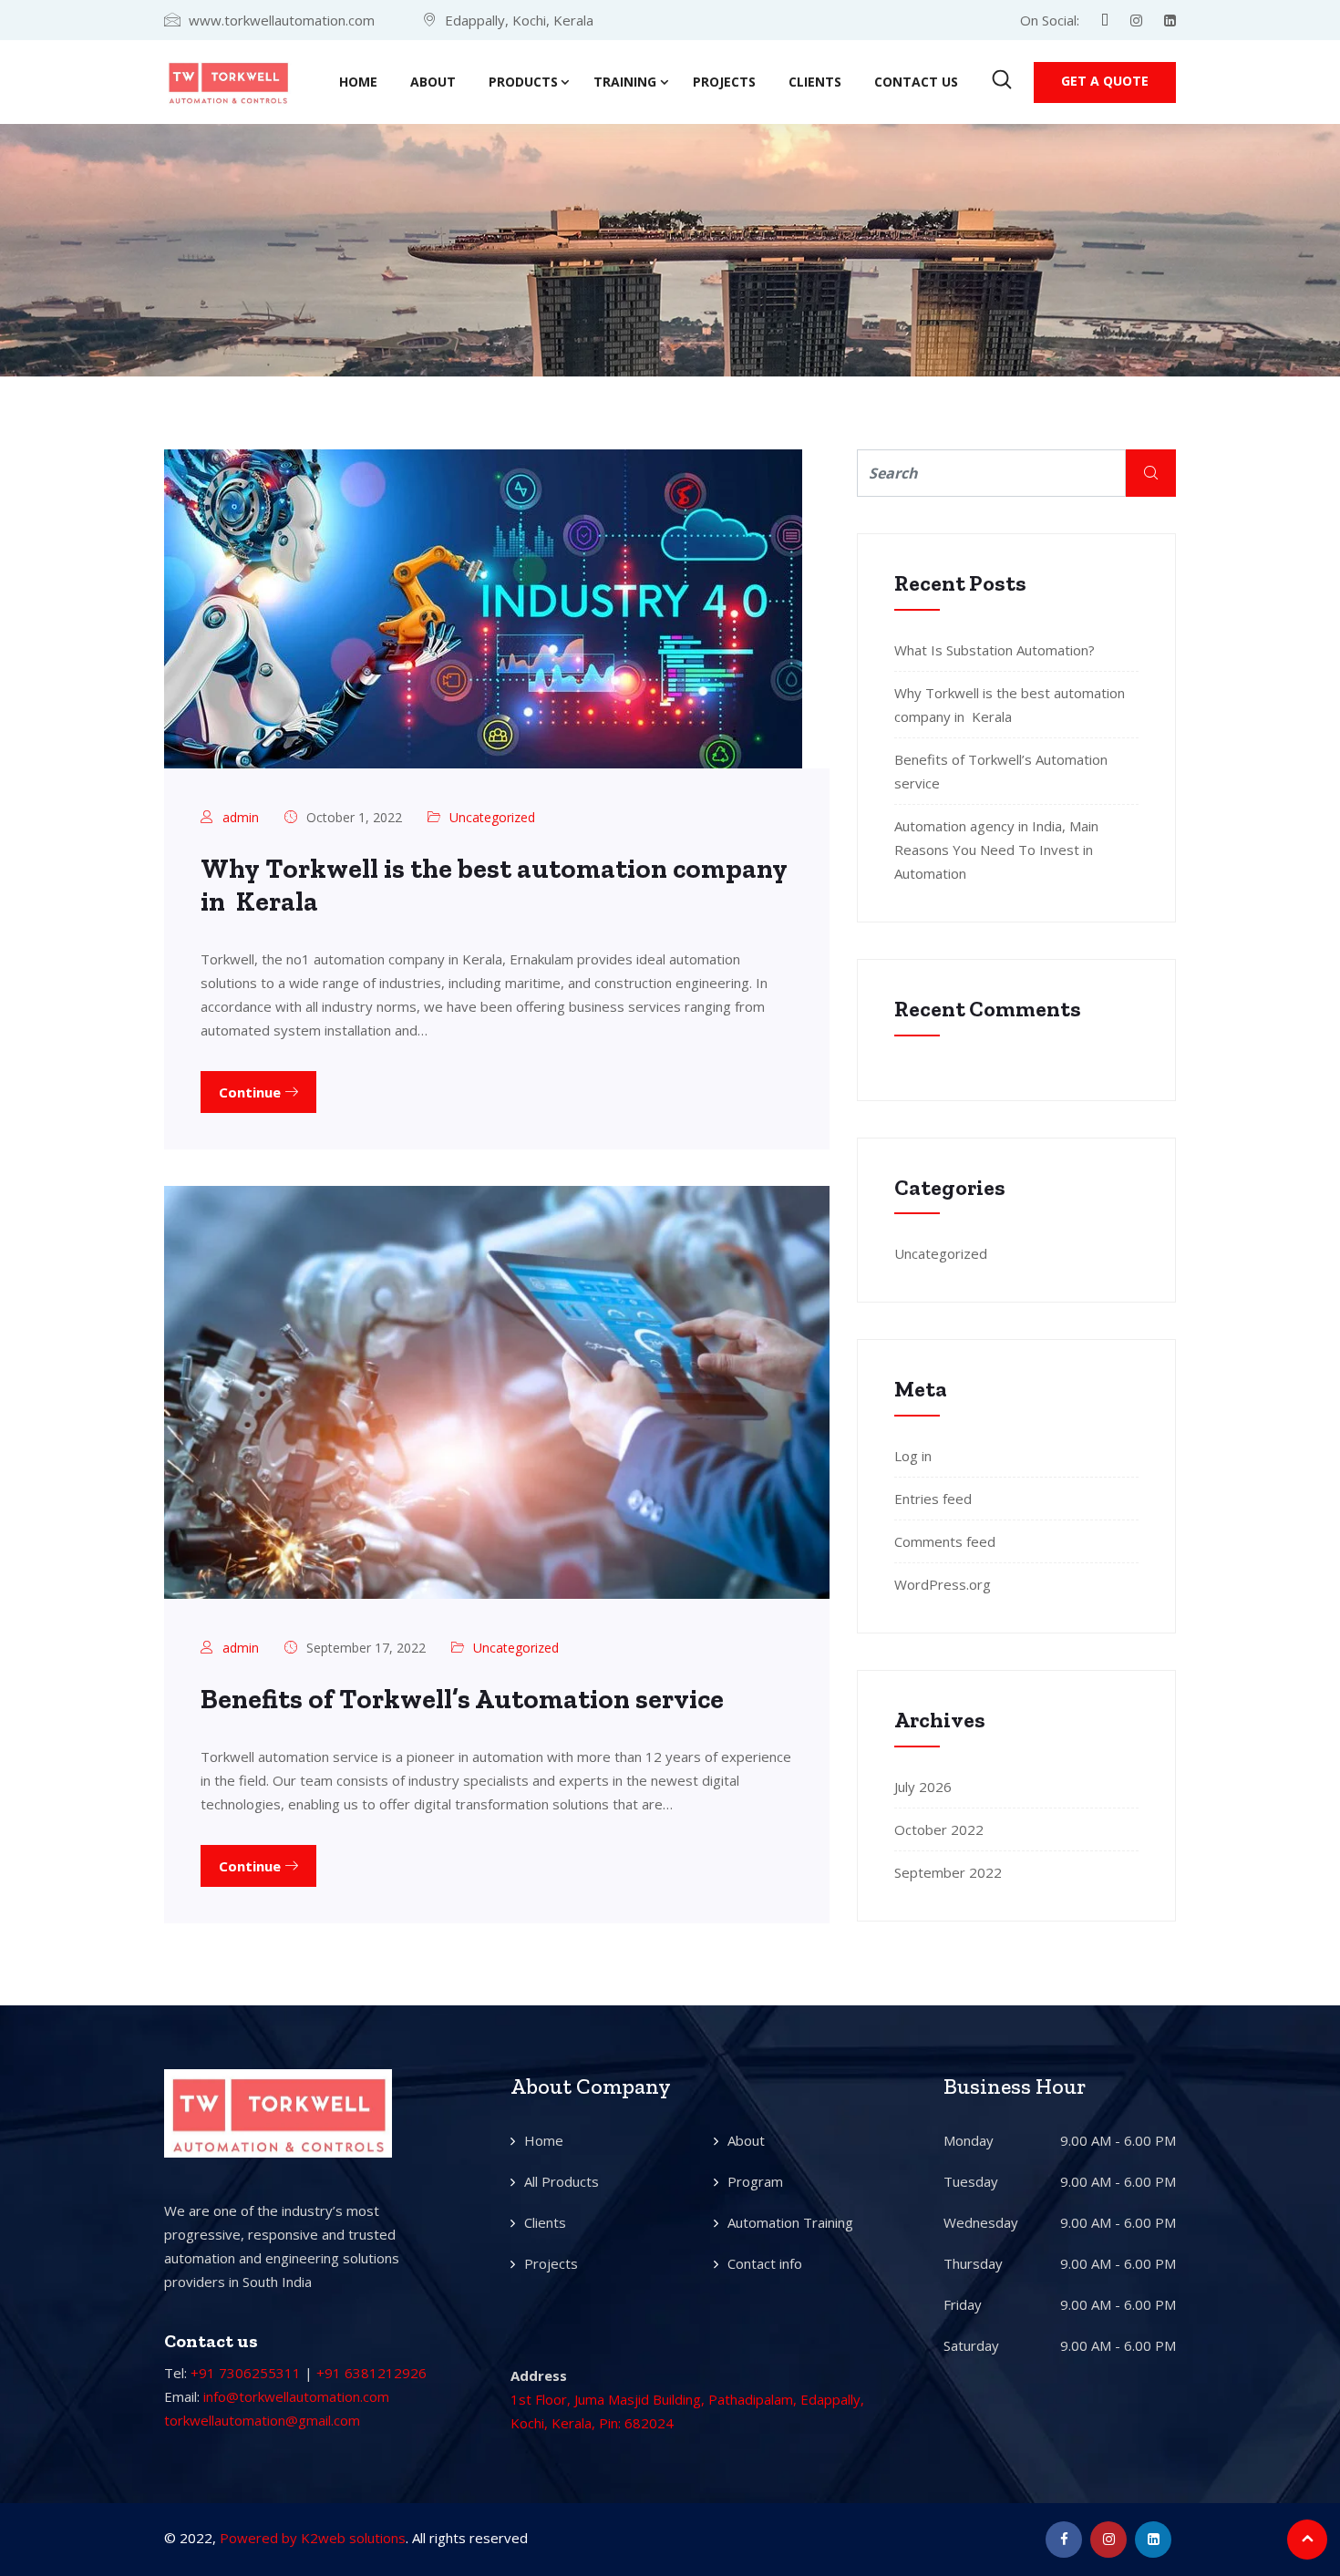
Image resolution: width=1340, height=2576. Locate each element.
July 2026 (923, 1787)
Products (523, 82)
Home (358, 82)
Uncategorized (492, 817)
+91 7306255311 (246, 2373)
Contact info (765, 2263)
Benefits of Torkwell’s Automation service (462, 1699)
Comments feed (945, 1541)
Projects (724, 82)
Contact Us (916, 82)
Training (625, 82)
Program (755, 2181)
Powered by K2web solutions (313, 2538)
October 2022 (939, 1829)
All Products (562, 2181)
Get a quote (1105, 81)
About (433, 82)
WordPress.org (943, 1584)
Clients (815, 82)
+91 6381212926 (371, 2373)
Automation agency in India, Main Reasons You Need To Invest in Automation (996, 850)
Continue (252, 1092)
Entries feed (933, 1499)
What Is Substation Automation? (995, 650)
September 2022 (948, 1872)
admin (241, 817)
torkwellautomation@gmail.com (262, 2420)
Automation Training (790, 2222)
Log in (913, 1456)
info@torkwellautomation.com (296, 2396)
